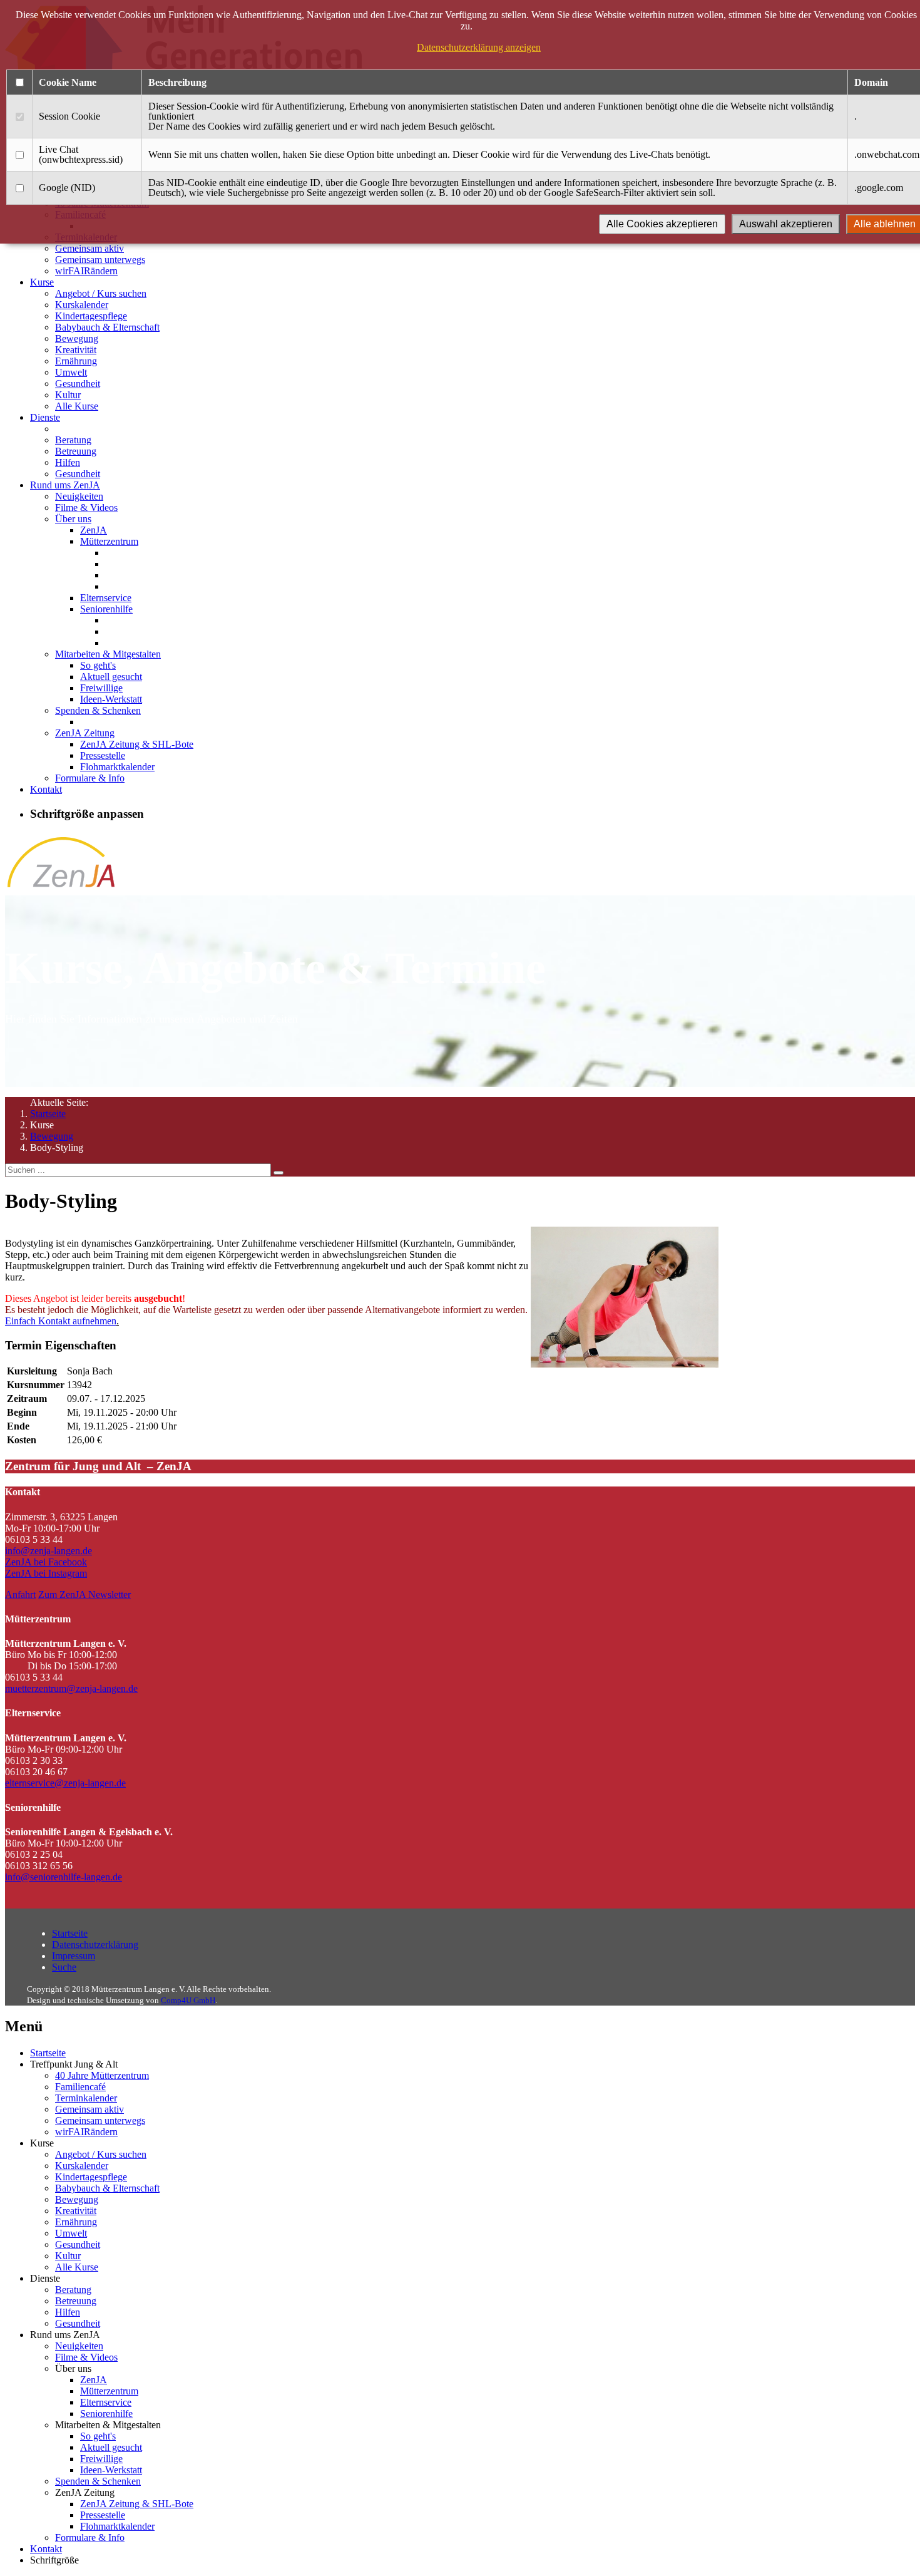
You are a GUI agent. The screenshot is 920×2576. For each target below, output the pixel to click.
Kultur (68, 395)
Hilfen (68, 462)
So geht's (98, 665)
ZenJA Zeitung (85, 733)
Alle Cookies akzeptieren (662, 224)
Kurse (42, 282)
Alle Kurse (77, 406)
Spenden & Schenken (98, 710)
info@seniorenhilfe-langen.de (64, 1877)
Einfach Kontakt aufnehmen (61, 1321)
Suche (64, 1967)
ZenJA (94, 530)
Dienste (45, 417)
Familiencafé (80, 2087)
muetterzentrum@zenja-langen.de (71, 1688)
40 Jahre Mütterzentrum (102, 2075)
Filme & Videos (86, 507)
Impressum (74, 1956)
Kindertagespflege (91, 316)
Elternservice (106, 598)
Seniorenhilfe (106, 609)
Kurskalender (82, 305)
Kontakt (46, 789)
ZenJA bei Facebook (46, 1562)
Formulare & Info (90, 778)
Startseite (48, 1114)
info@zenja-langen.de (49, 1551)
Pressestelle (103, 755)
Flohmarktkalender (117, 767)
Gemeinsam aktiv (89, 248)
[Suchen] (279, 1173)
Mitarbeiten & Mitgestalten (108, 654)
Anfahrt (20, 1595)
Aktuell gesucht (111, 677)
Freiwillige (101, 688)
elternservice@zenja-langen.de (65, 1783)
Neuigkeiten (79, 496)
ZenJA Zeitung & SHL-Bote (137, 744)
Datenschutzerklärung (95, 1945)
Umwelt (71, 372)
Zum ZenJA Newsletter (84, 1595)
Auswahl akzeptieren (786, 224)
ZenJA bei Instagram (46, 1573)
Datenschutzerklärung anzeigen (479, 47)
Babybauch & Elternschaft (107, 327)
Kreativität (76, 350)
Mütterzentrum (109, 541)
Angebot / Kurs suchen (101, 293)
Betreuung (76, 451)
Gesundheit (78, 384)
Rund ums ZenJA (65, 485)
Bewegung (77, 338)
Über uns (73, 519)
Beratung (73, 440)
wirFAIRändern (86, 271)
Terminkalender (86, 2098)
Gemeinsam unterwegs (100, 260)
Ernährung (76, 361)
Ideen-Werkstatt (111, 699)
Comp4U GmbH (188, 2000)
